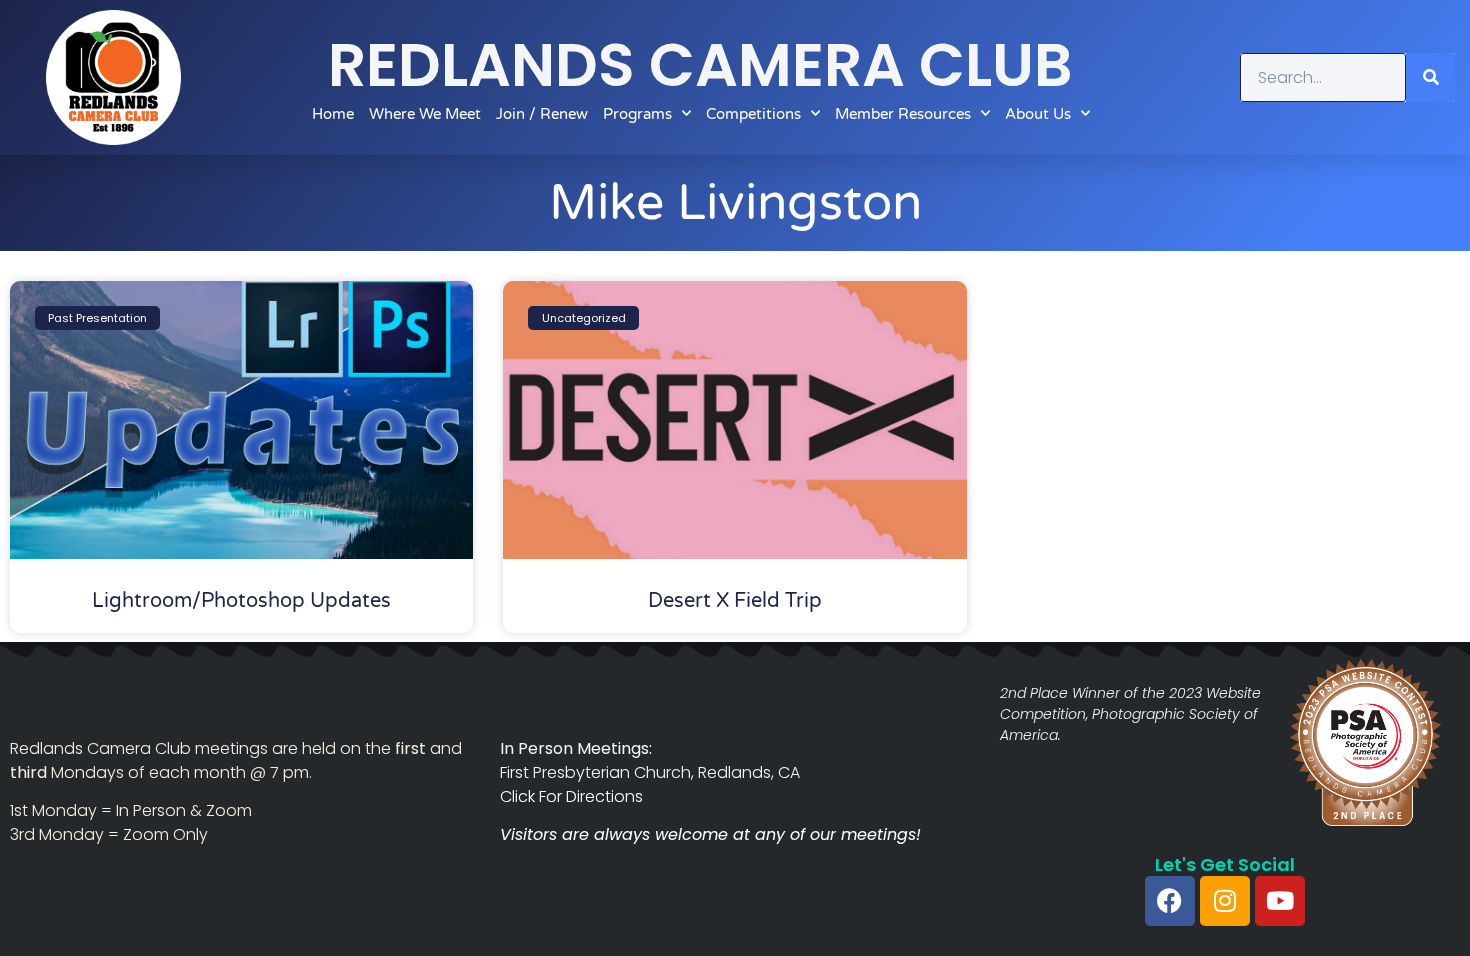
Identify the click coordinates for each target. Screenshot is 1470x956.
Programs (637, 114)
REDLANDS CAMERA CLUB (700, 65)
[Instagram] (1225, 901)
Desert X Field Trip (735, 601)
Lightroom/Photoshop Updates (241, 601)
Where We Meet (425, 114)
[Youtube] (1280, 901)
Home (333, 114)
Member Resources (903, 114)
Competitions (753, 114)
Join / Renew (542, 114)
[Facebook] (1170, 901)
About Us (1038, 114)
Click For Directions (571, 796)
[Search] (1430, 77)
